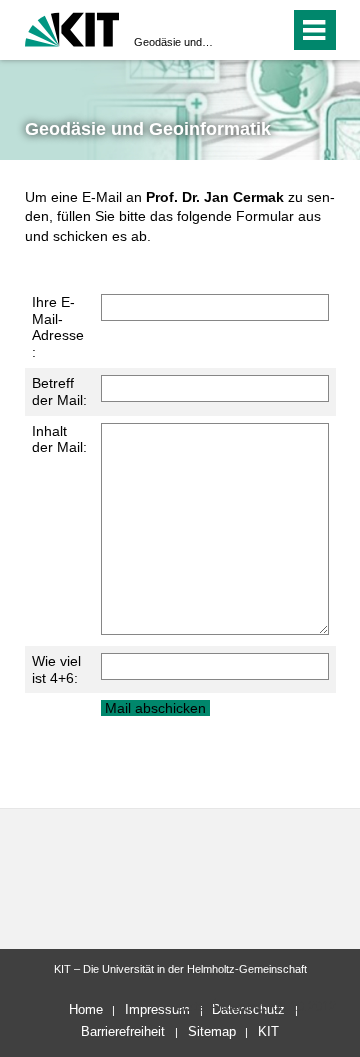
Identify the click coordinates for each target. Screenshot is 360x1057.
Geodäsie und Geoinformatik (174, 42)
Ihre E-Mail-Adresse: (58, 327)
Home (86, 1009)
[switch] (238, 30)
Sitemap (212, 1031)
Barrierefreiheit (123, 1031)
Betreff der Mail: (59, 391)
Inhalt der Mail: (59, 439)
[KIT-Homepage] (72, 27)
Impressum (157, 1009)
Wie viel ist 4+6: (56, 669)
